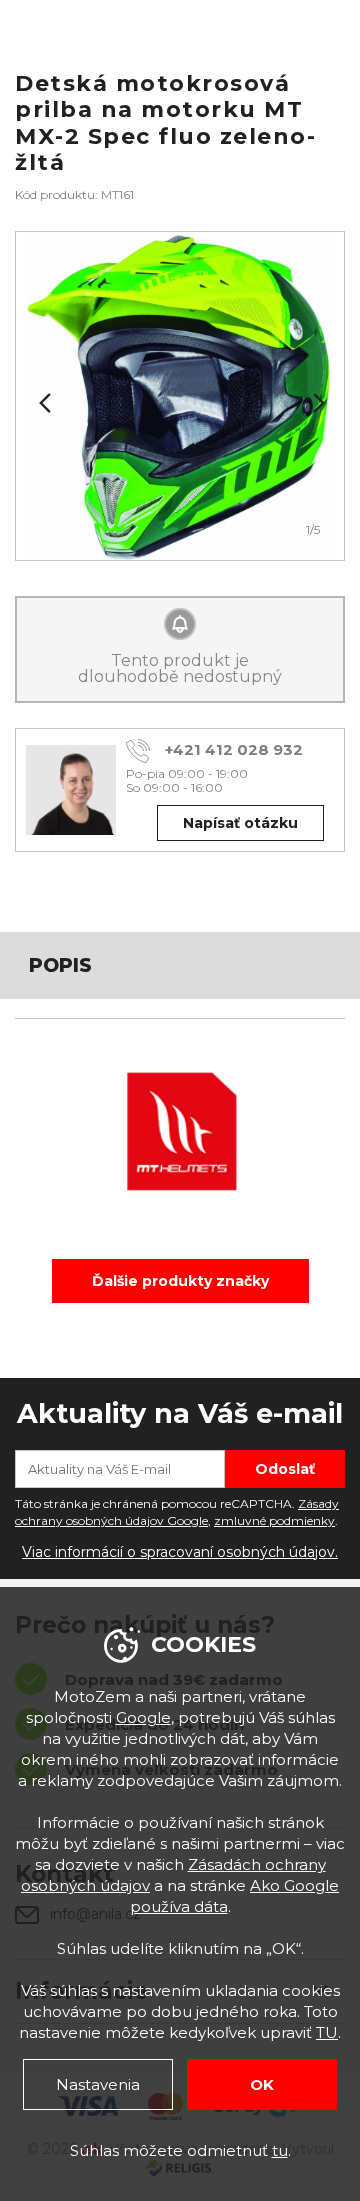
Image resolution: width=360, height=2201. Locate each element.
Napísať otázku (240, 823)
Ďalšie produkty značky (180, 1281)
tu (280, 2150)
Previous (43, 403)
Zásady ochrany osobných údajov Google (177, 1512)
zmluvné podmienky (274, 1520)
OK (262, 2084)
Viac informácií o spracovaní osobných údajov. (180, 1552)
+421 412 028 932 (234, 749)
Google (143, 1717)
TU (327, 2032)
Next (317, 403)
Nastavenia (98, 2084)
